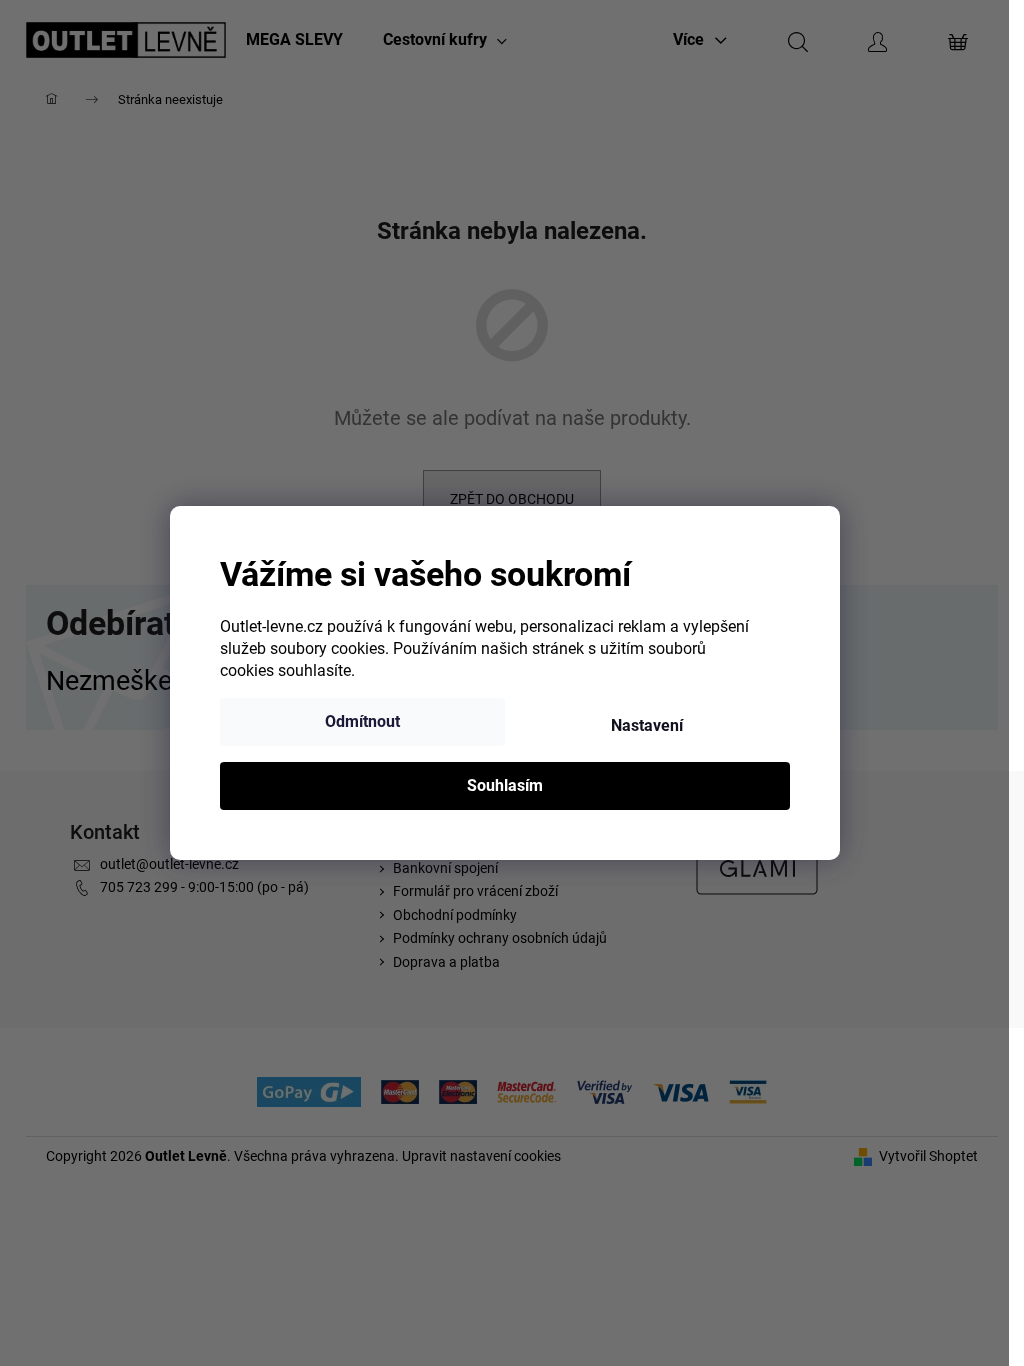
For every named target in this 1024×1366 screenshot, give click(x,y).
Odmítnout (362, 721)
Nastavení (647, 725)
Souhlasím (505, 785)
